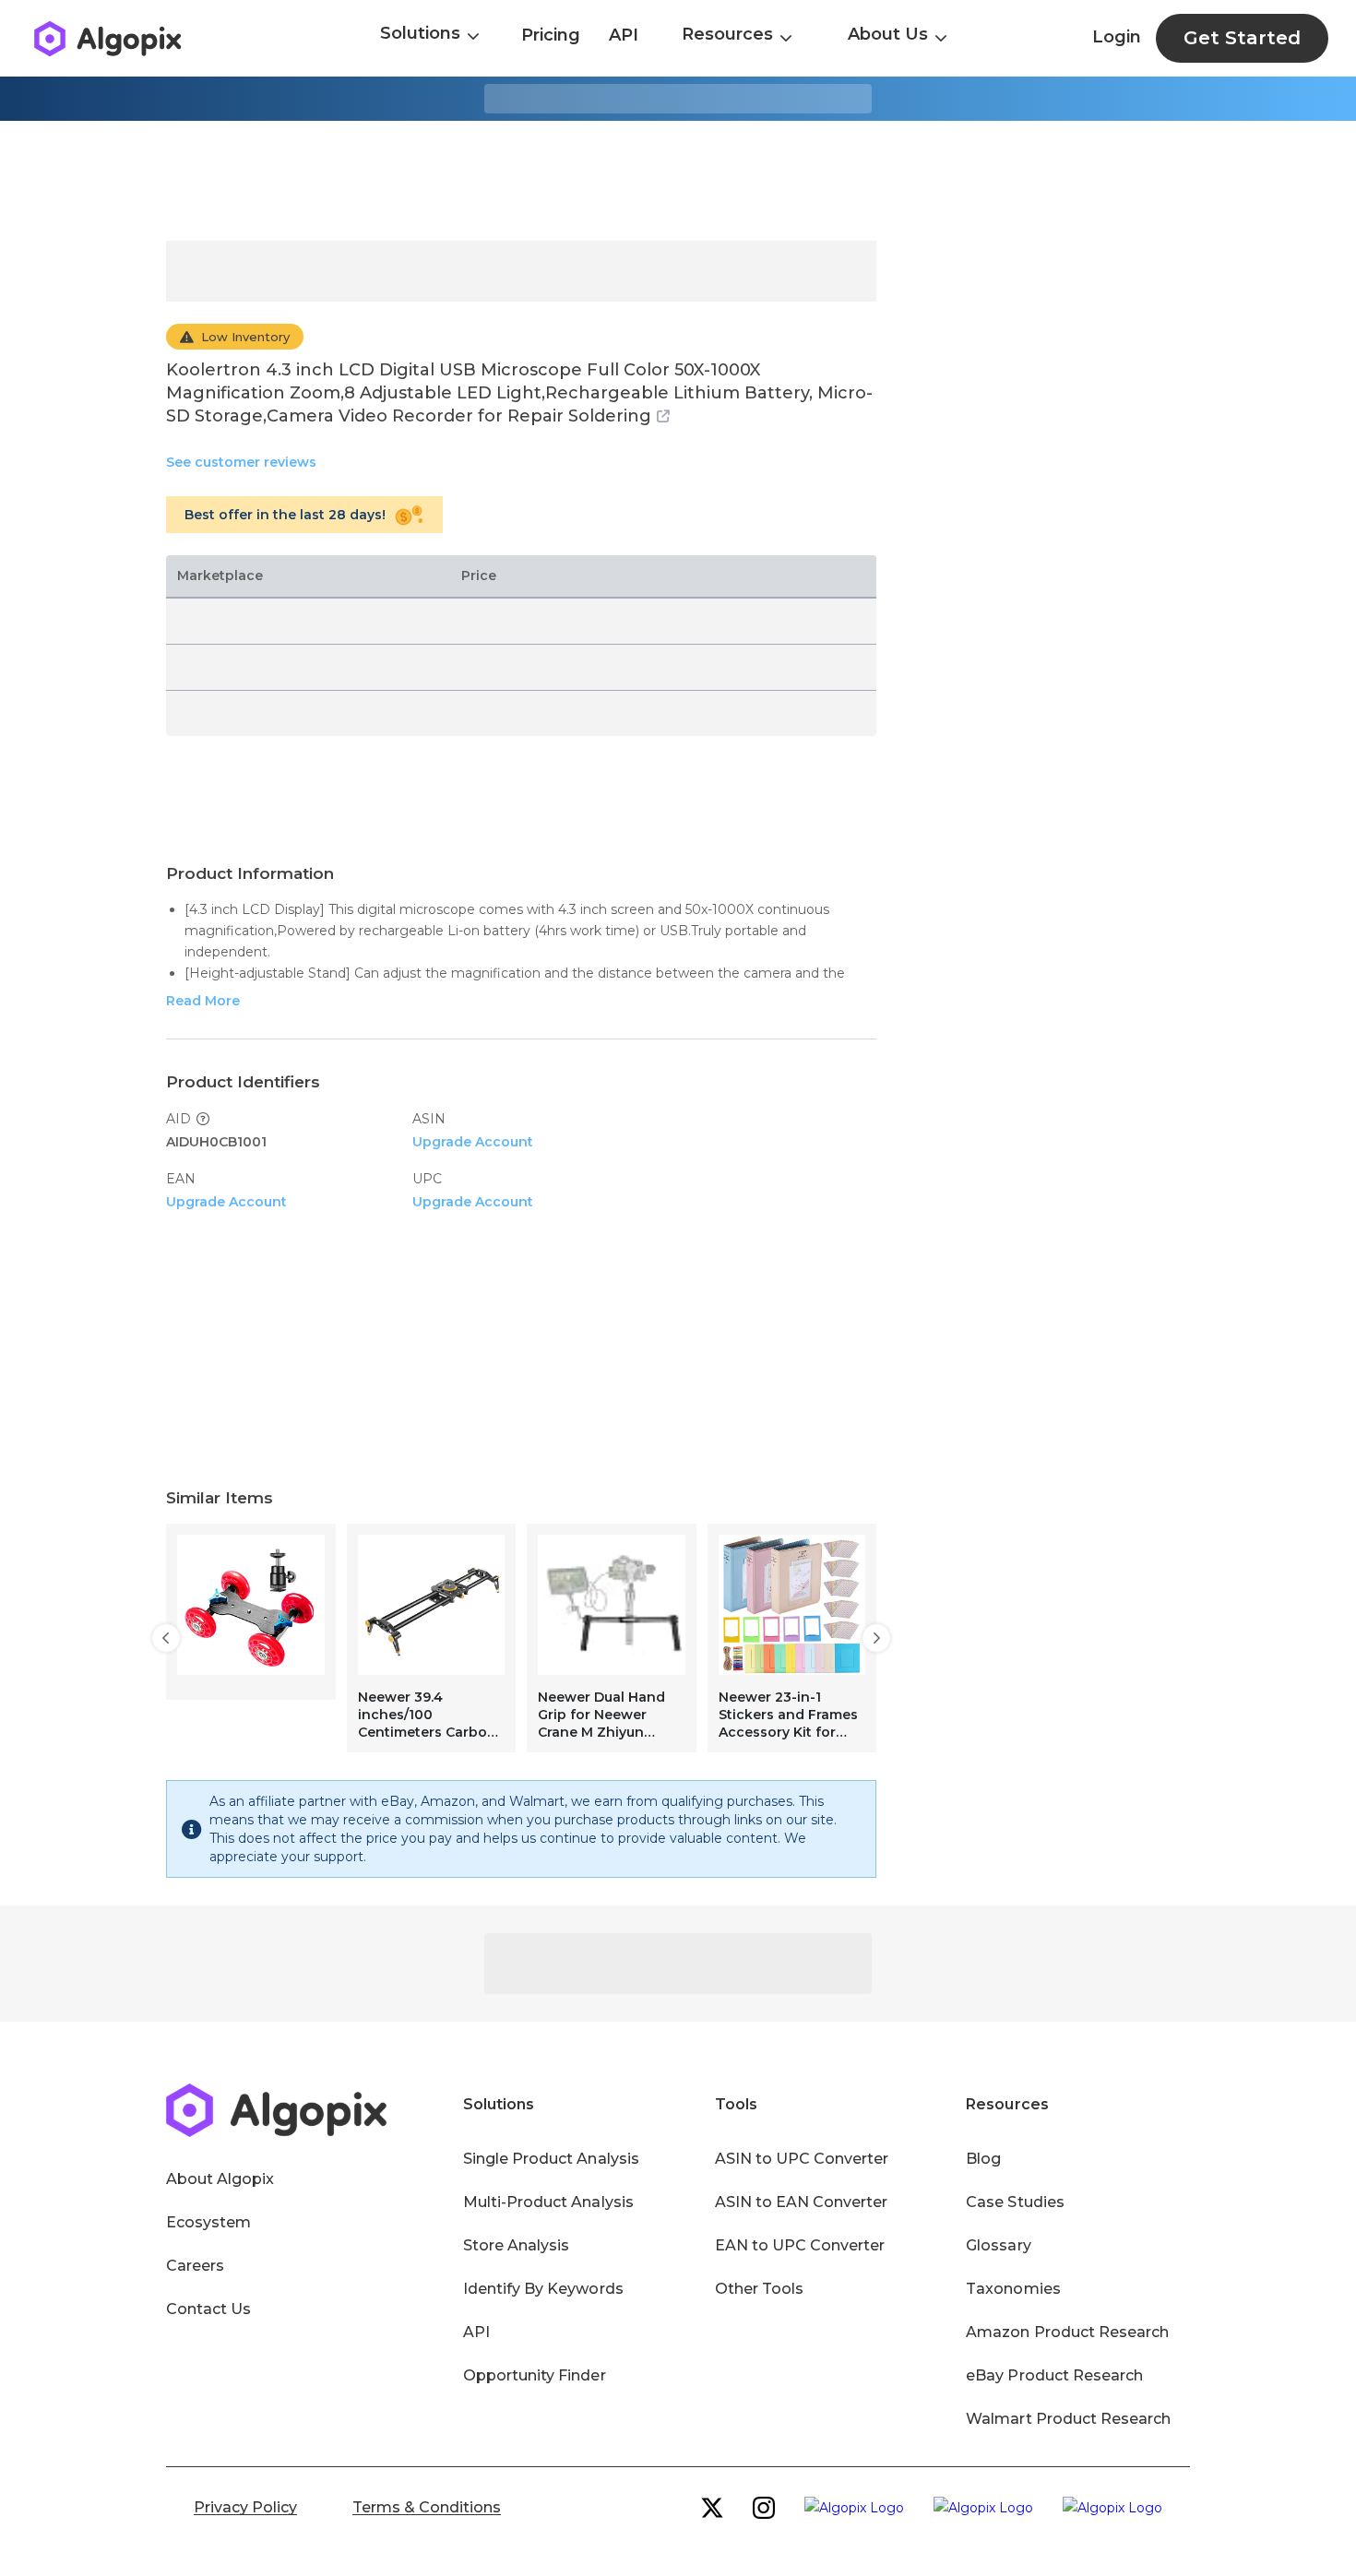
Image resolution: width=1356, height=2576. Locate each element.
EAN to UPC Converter (800, 2245)
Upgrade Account (473, 1142)
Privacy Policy (245, 2507)
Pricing (551, 35)
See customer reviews (241, 462)
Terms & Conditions (427, 2507)
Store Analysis (516, 2245)
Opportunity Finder (535, 2375)
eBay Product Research (1054, 2375)
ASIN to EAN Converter (802, 2202)
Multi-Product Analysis (548, 2202)
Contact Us (208, 2309)
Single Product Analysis (551, 2159)
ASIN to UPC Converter (802, 2159)
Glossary (998, 2245)
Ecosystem (208, 2222)
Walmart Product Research (1068, 2419)
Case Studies (1015, 2202)
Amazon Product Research (1067, 2332)
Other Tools (759, 2289)
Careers (195, 2266)
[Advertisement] (678, 181)
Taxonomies (1013, 2289)
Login (1117, 37)
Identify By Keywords (543, 2289)
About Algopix (220, 2179)
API (624, 35)
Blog (983, 2159)
